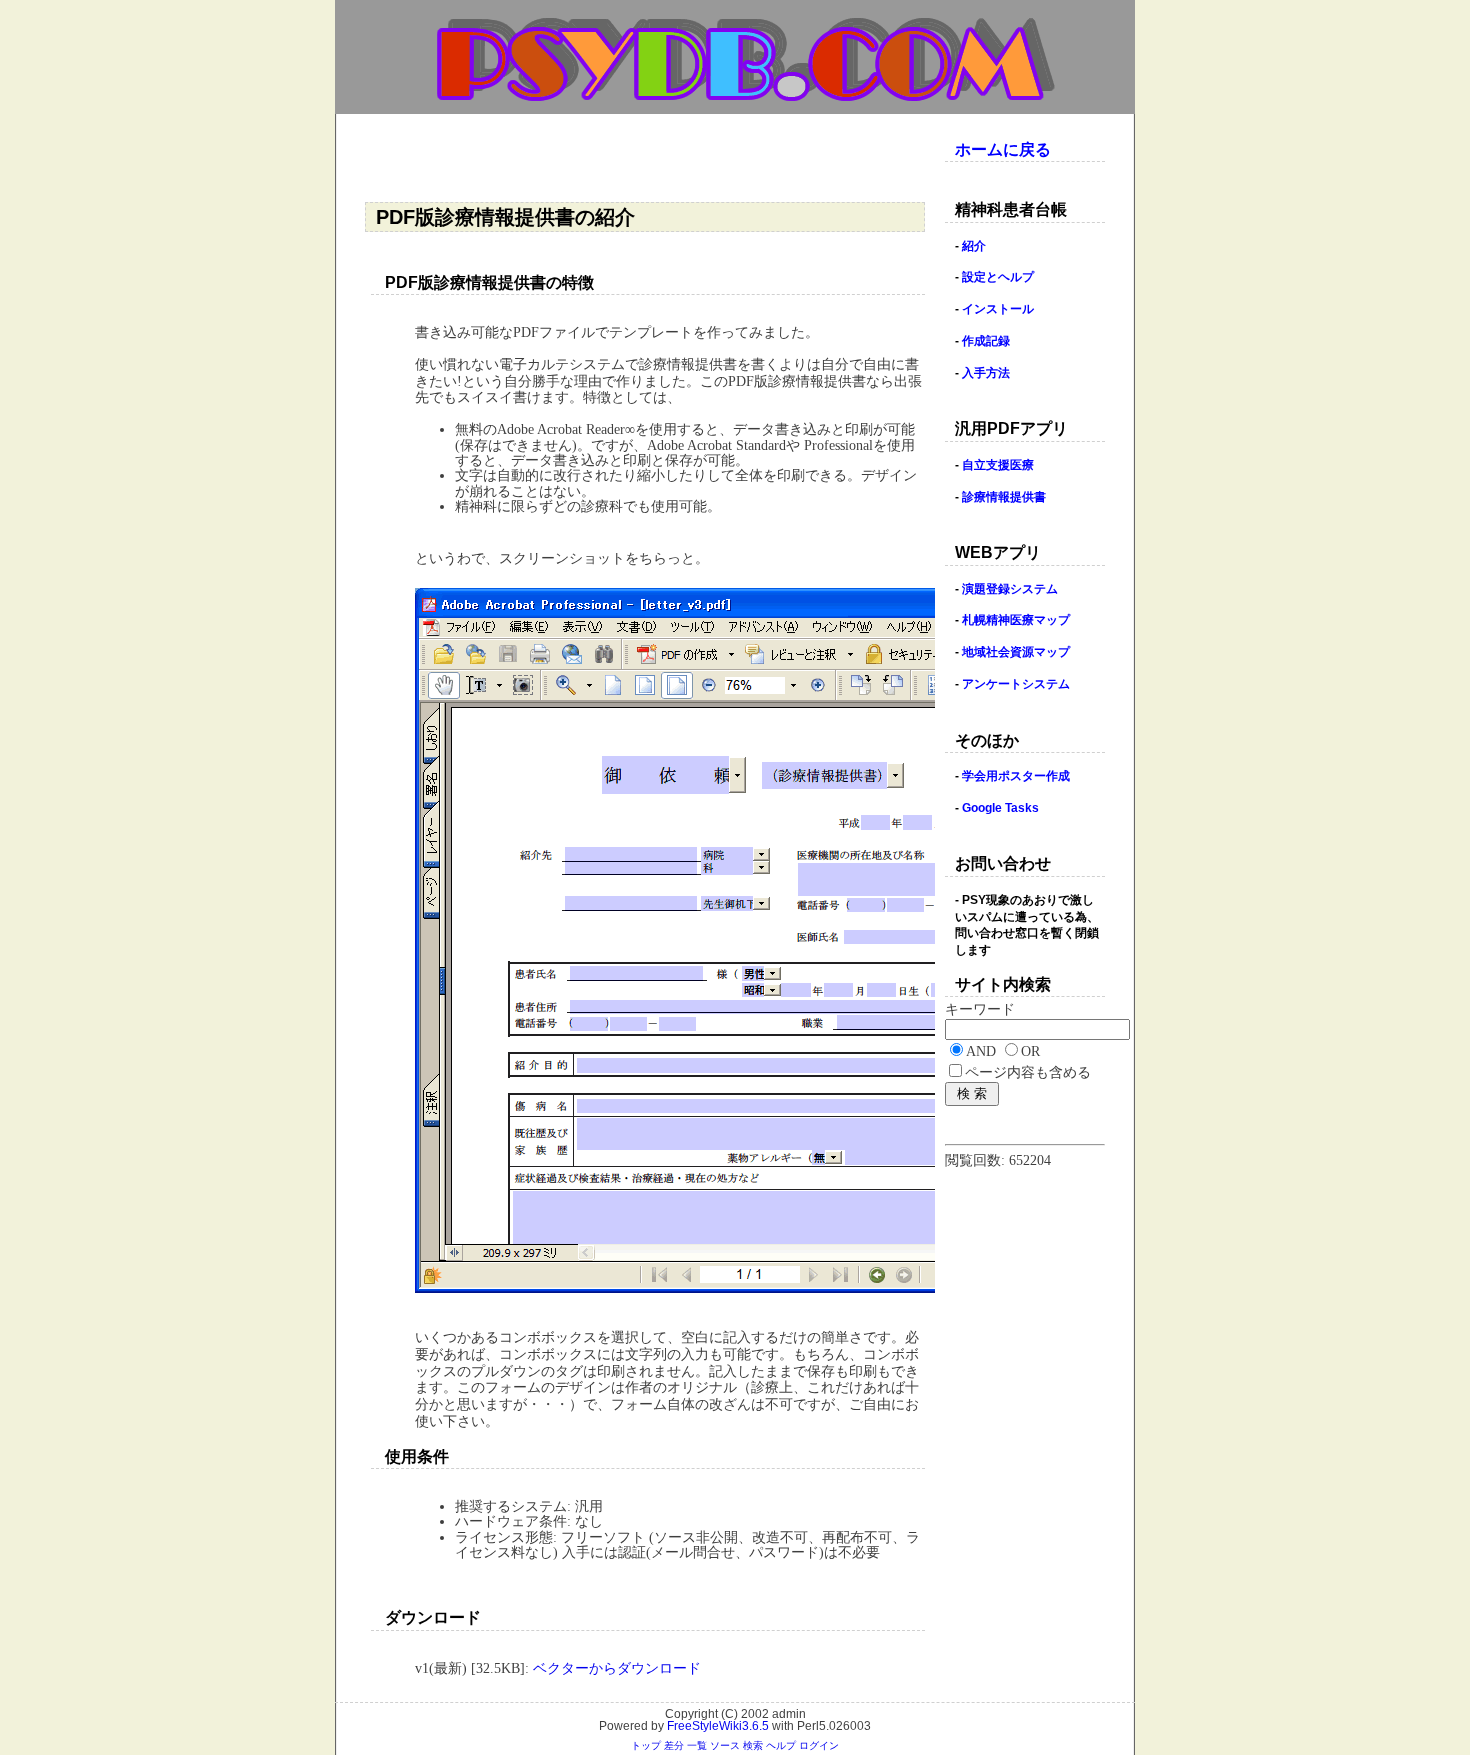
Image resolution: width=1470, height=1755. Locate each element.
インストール (998, 309)
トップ (646, 1745)
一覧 (697, 1745)
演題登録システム (1010, 589)
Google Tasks (1000, 808)
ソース (725, 1745)
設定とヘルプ (998, 277)
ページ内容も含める (1028, 1072)
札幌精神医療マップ (1016, 620)
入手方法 (986, 373)
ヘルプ (781, 1745)
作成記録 (986, 341)
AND (981, 1051)
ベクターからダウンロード (617, 1668)
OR (1030, 1051)
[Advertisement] (649, 159)
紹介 (974, 246)
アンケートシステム (1016, 684)
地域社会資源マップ (1016, 652)
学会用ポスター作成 (1016, 776)
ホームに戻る (1003, 149)
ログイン (819, 1745)
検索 (753, 1745)
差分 (674, 1745)
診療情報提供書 (1004, 497)
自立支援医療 (998, 465)
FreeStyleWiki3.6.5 (718, 1726)
